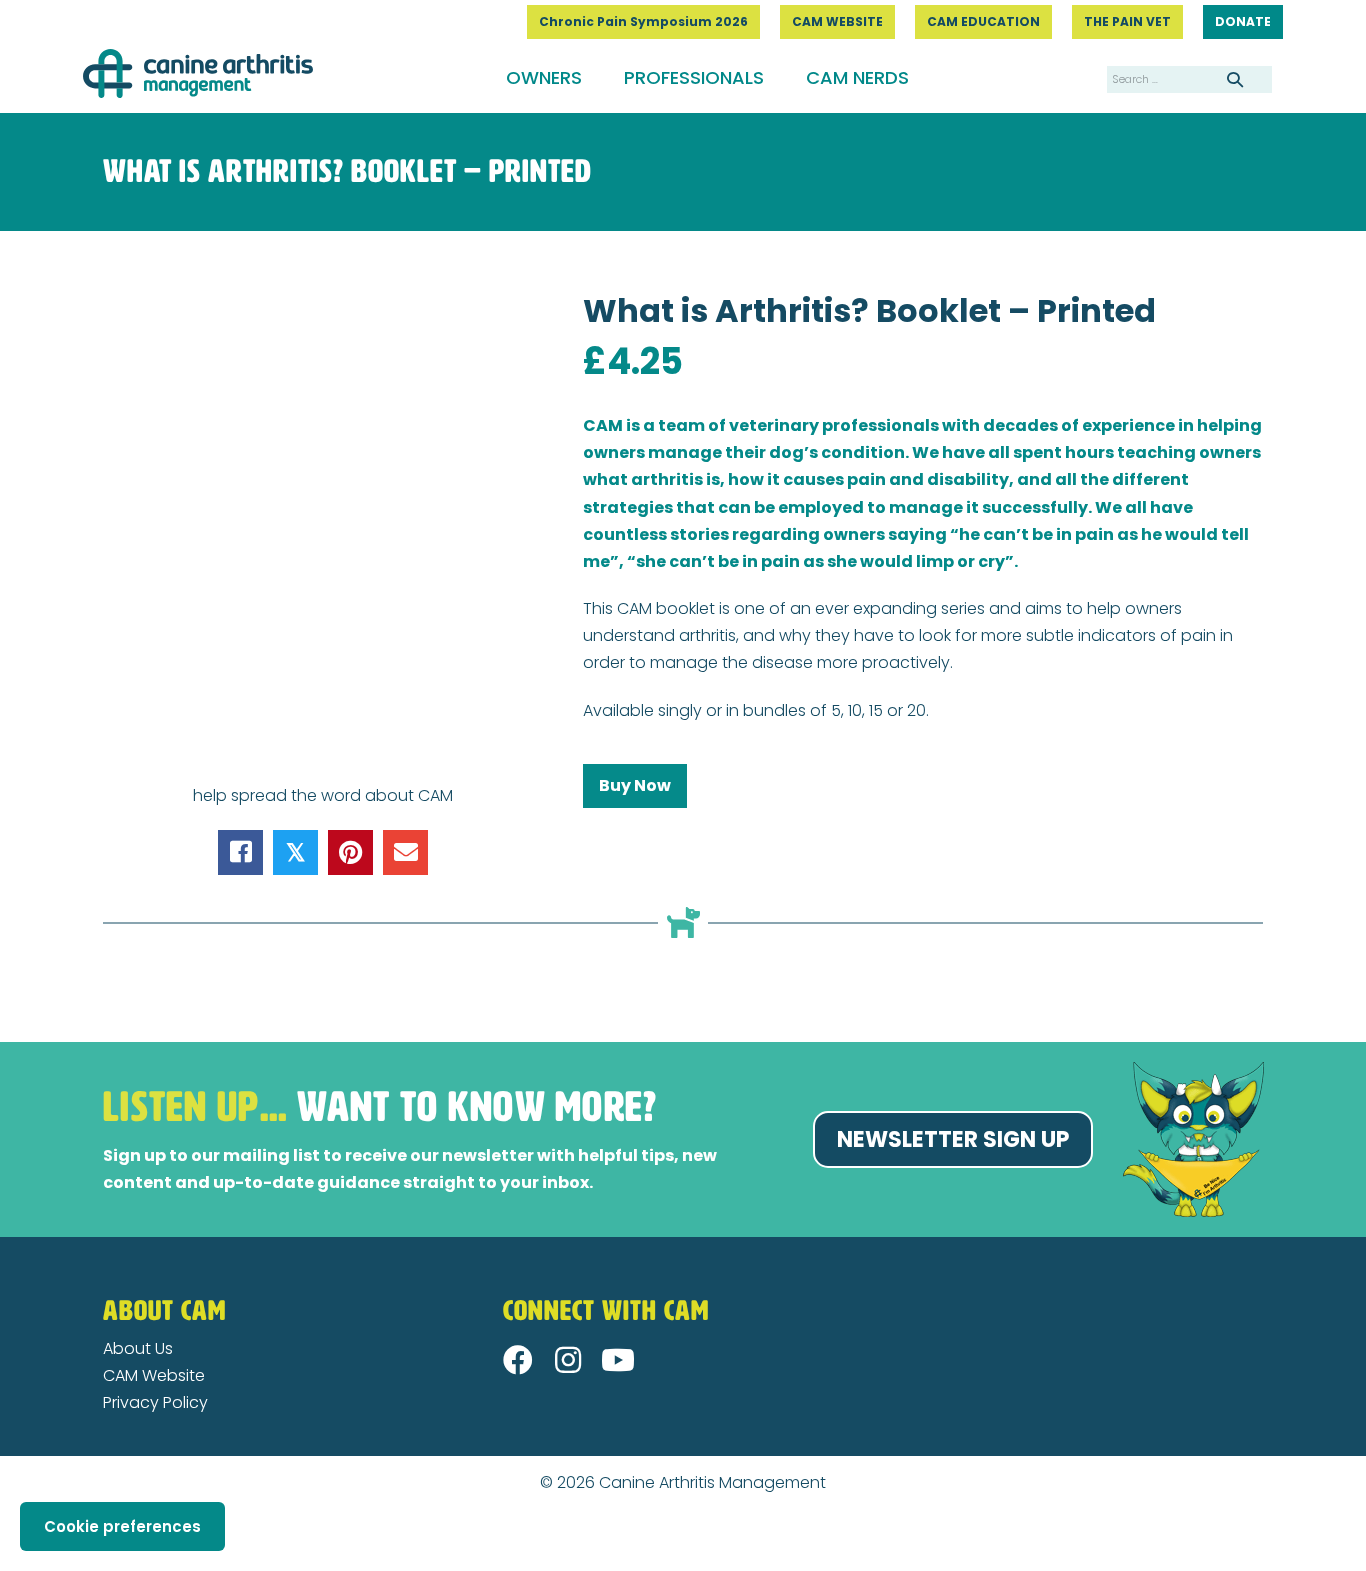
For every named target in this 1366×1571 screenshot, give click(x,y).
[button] (518, 1360)
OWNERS (544, 77)
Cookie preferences (122, 1526)
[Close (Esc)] (6, 1536)
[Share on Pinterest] (350, 852)
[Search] (1235, 79)
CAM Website (154, 1375)
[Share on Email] (405, 852)
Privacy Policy (155, 1402)
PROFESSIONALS (694, 77)
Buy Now (635, 785)
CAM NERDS (857, 77)
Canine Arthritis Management (712, 1482)
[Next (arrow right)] (22, 1563)
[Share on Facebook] (240, 852)
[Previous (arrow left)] (6, 1563)
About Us (138, 1348)
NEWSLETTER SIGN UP (953, 1139)
